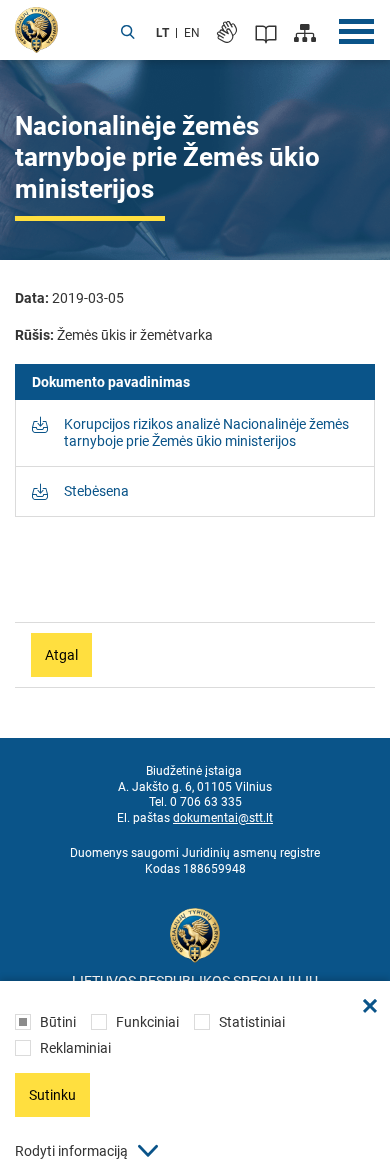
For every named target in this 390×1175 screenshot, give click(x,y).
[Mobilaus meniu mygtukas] (357, 32)
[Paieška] (128, 33)
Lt (162, 33)
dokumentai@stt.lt (223, 818)
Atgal (61, 655)
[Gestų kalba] (227, 32)
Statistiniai (252, 1022)
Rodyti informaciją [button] (71, 1151)
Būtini (58, 1022)
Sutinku (52, 1095)
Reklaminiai (75, 1048)
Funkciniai (147, 1022)
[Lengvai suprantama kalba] (266, 33)
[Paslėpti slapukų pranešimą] (370, 1006)
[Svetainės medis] (305, 33)
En (192, 33)
